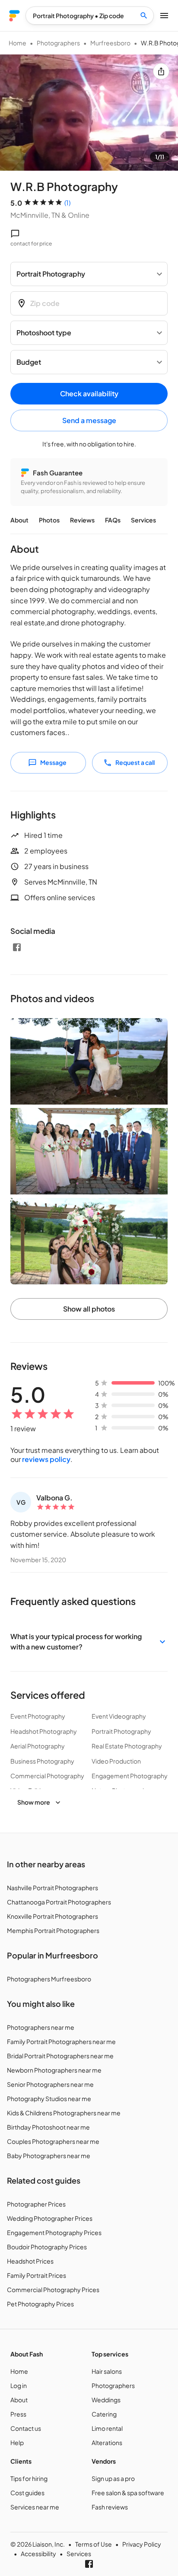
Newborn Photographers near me (54, 2070)
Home (17, 43)
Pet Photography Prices (40, 2304)
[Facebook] (17, 947)
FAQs (113, 520)
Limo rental (107, 2428)
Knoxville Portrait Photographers (52, 1916)
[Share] (161, 71)
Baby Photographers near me (49, 2156)
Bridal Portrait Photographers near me (60, 2056)
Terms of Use (94, 2544)
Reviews (82, 520)
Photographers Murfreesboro (49, 1979)
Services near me (35, 2507)
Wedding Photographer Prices (50, 2218)
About (19, 520)
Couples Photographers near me (53, 2141)
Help (17, 2442)
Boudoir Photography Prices (47, 2247)
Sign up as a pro (113, 2478)
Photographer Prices (36, 2204)
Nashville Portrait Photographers (52, 1888)
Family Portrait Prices (37, 2275)
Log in (19, 2385)
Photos (49, 520)
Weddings (106, 2400)
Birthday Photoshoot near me (48, 2127)
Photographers (58, 43)
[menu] (14, 16)
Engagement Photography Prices (54, 2232)
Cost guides (27, 2493)
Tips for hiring (29, 2478)
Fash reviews (110, 2507)
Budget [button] (29, 362)
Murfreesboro (110, 43)
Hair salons (107, 2371)
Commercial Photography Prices (53, 2289)
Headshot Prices (30, 2261)
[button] (89, 1642)
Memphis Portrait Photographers (53, 1930)
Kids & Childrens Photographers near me (64, 2113)
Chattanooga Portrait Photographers (59, 1902)
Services (143, 520)
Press (18, 2414)
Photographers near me (41, 2027)
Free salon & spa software (128, 2493)
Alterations (107, 2442)
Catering (104, 2414)
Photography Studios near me (49, 2098)
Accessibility (38, 2554)
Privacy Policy (142, 2544)
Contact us (26, 2428)
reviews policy (46, 1459)
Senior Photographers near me (50, 2084)
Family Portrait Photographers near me (61, 2041)
